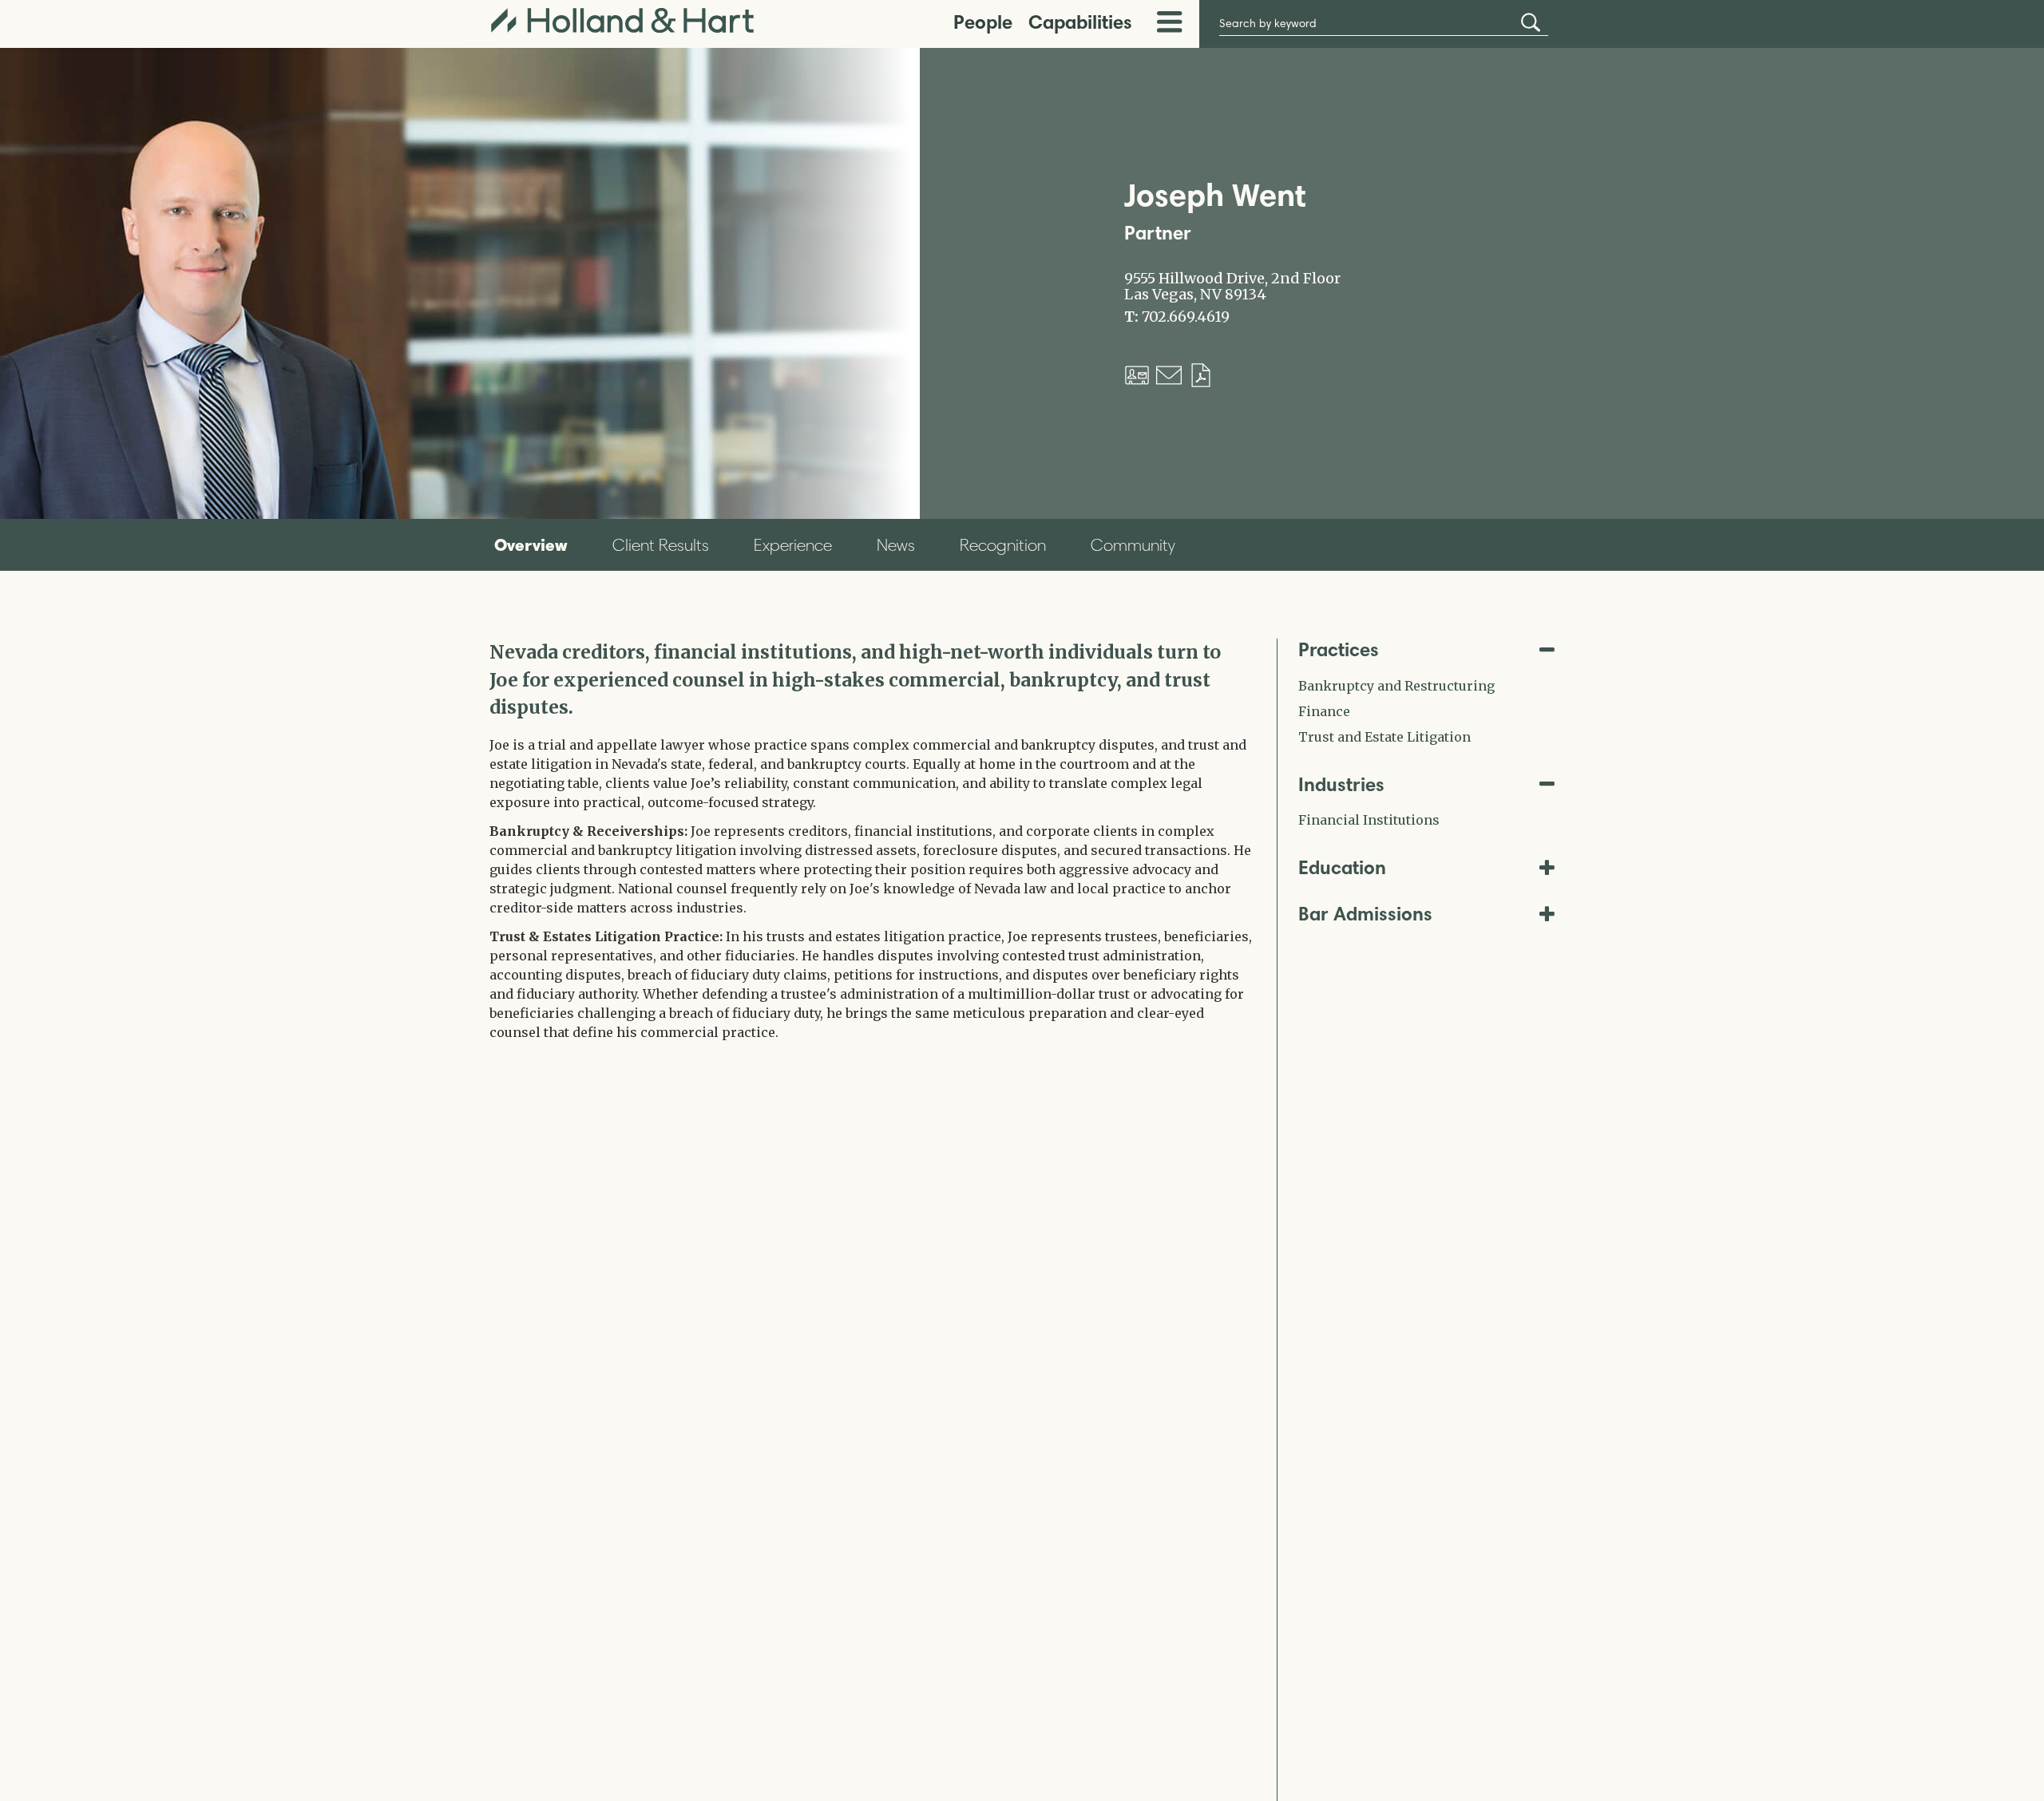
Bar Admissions (1365, 914)
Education (1342, 867)
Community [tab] (1133, 545)
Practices (1339, 649)
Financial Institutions (1369, 820)
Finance (1324, 711)
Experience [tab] (793, 545)
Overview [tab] (531, 544)
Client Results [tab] (661, 545)
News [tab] (896, 545)
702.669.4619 (1186, 317)
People (983, 22)
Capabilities (1080, 22)
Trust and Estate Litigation (1384, 737)
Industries (1341, 784)
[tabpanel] (871, 850)
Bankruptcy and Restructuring (1396, 686)
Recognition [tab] (1003, 545)
